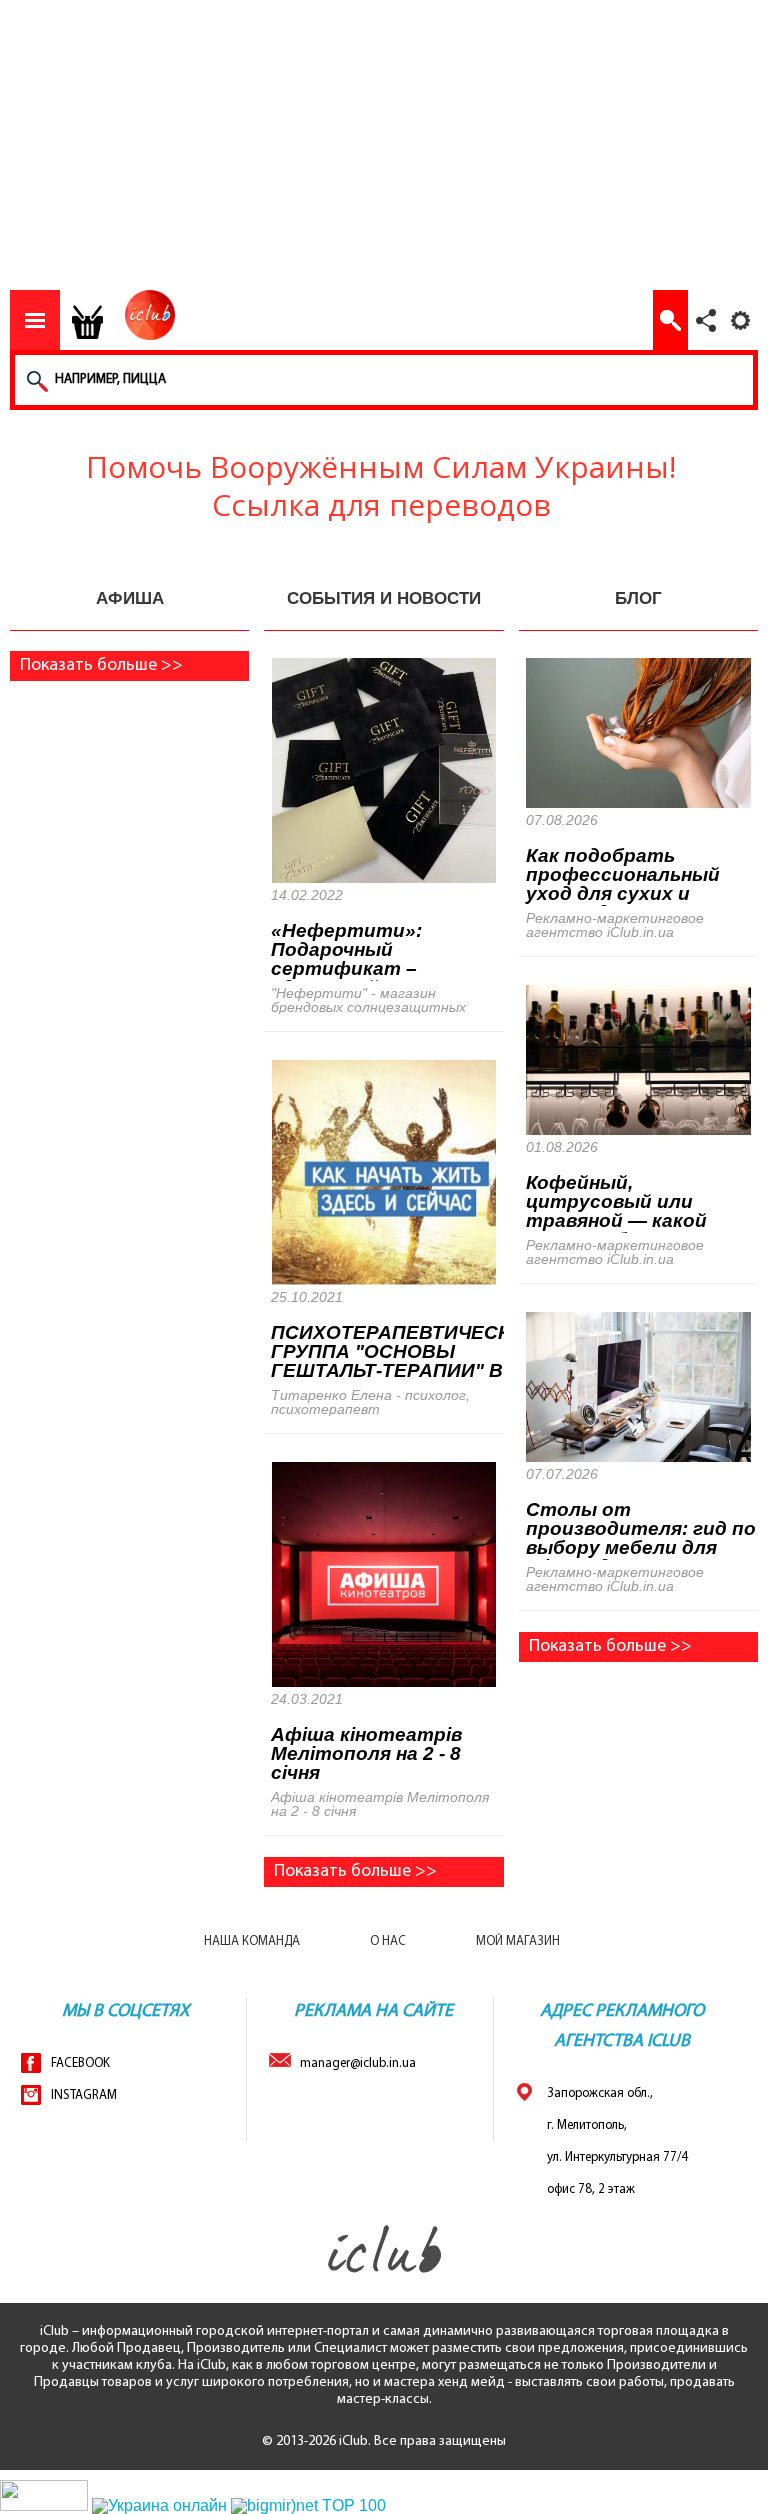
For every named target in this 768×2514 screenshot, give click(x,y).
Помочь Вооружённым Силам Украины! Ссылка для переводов (381, 491)
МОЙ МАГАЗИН (518, 1941)
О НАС (388, 1941)
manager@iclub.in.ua (353, 2063)
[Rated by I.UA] (44, 2505)
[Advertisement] (384, 150)
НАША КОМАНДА (252, 1941)
